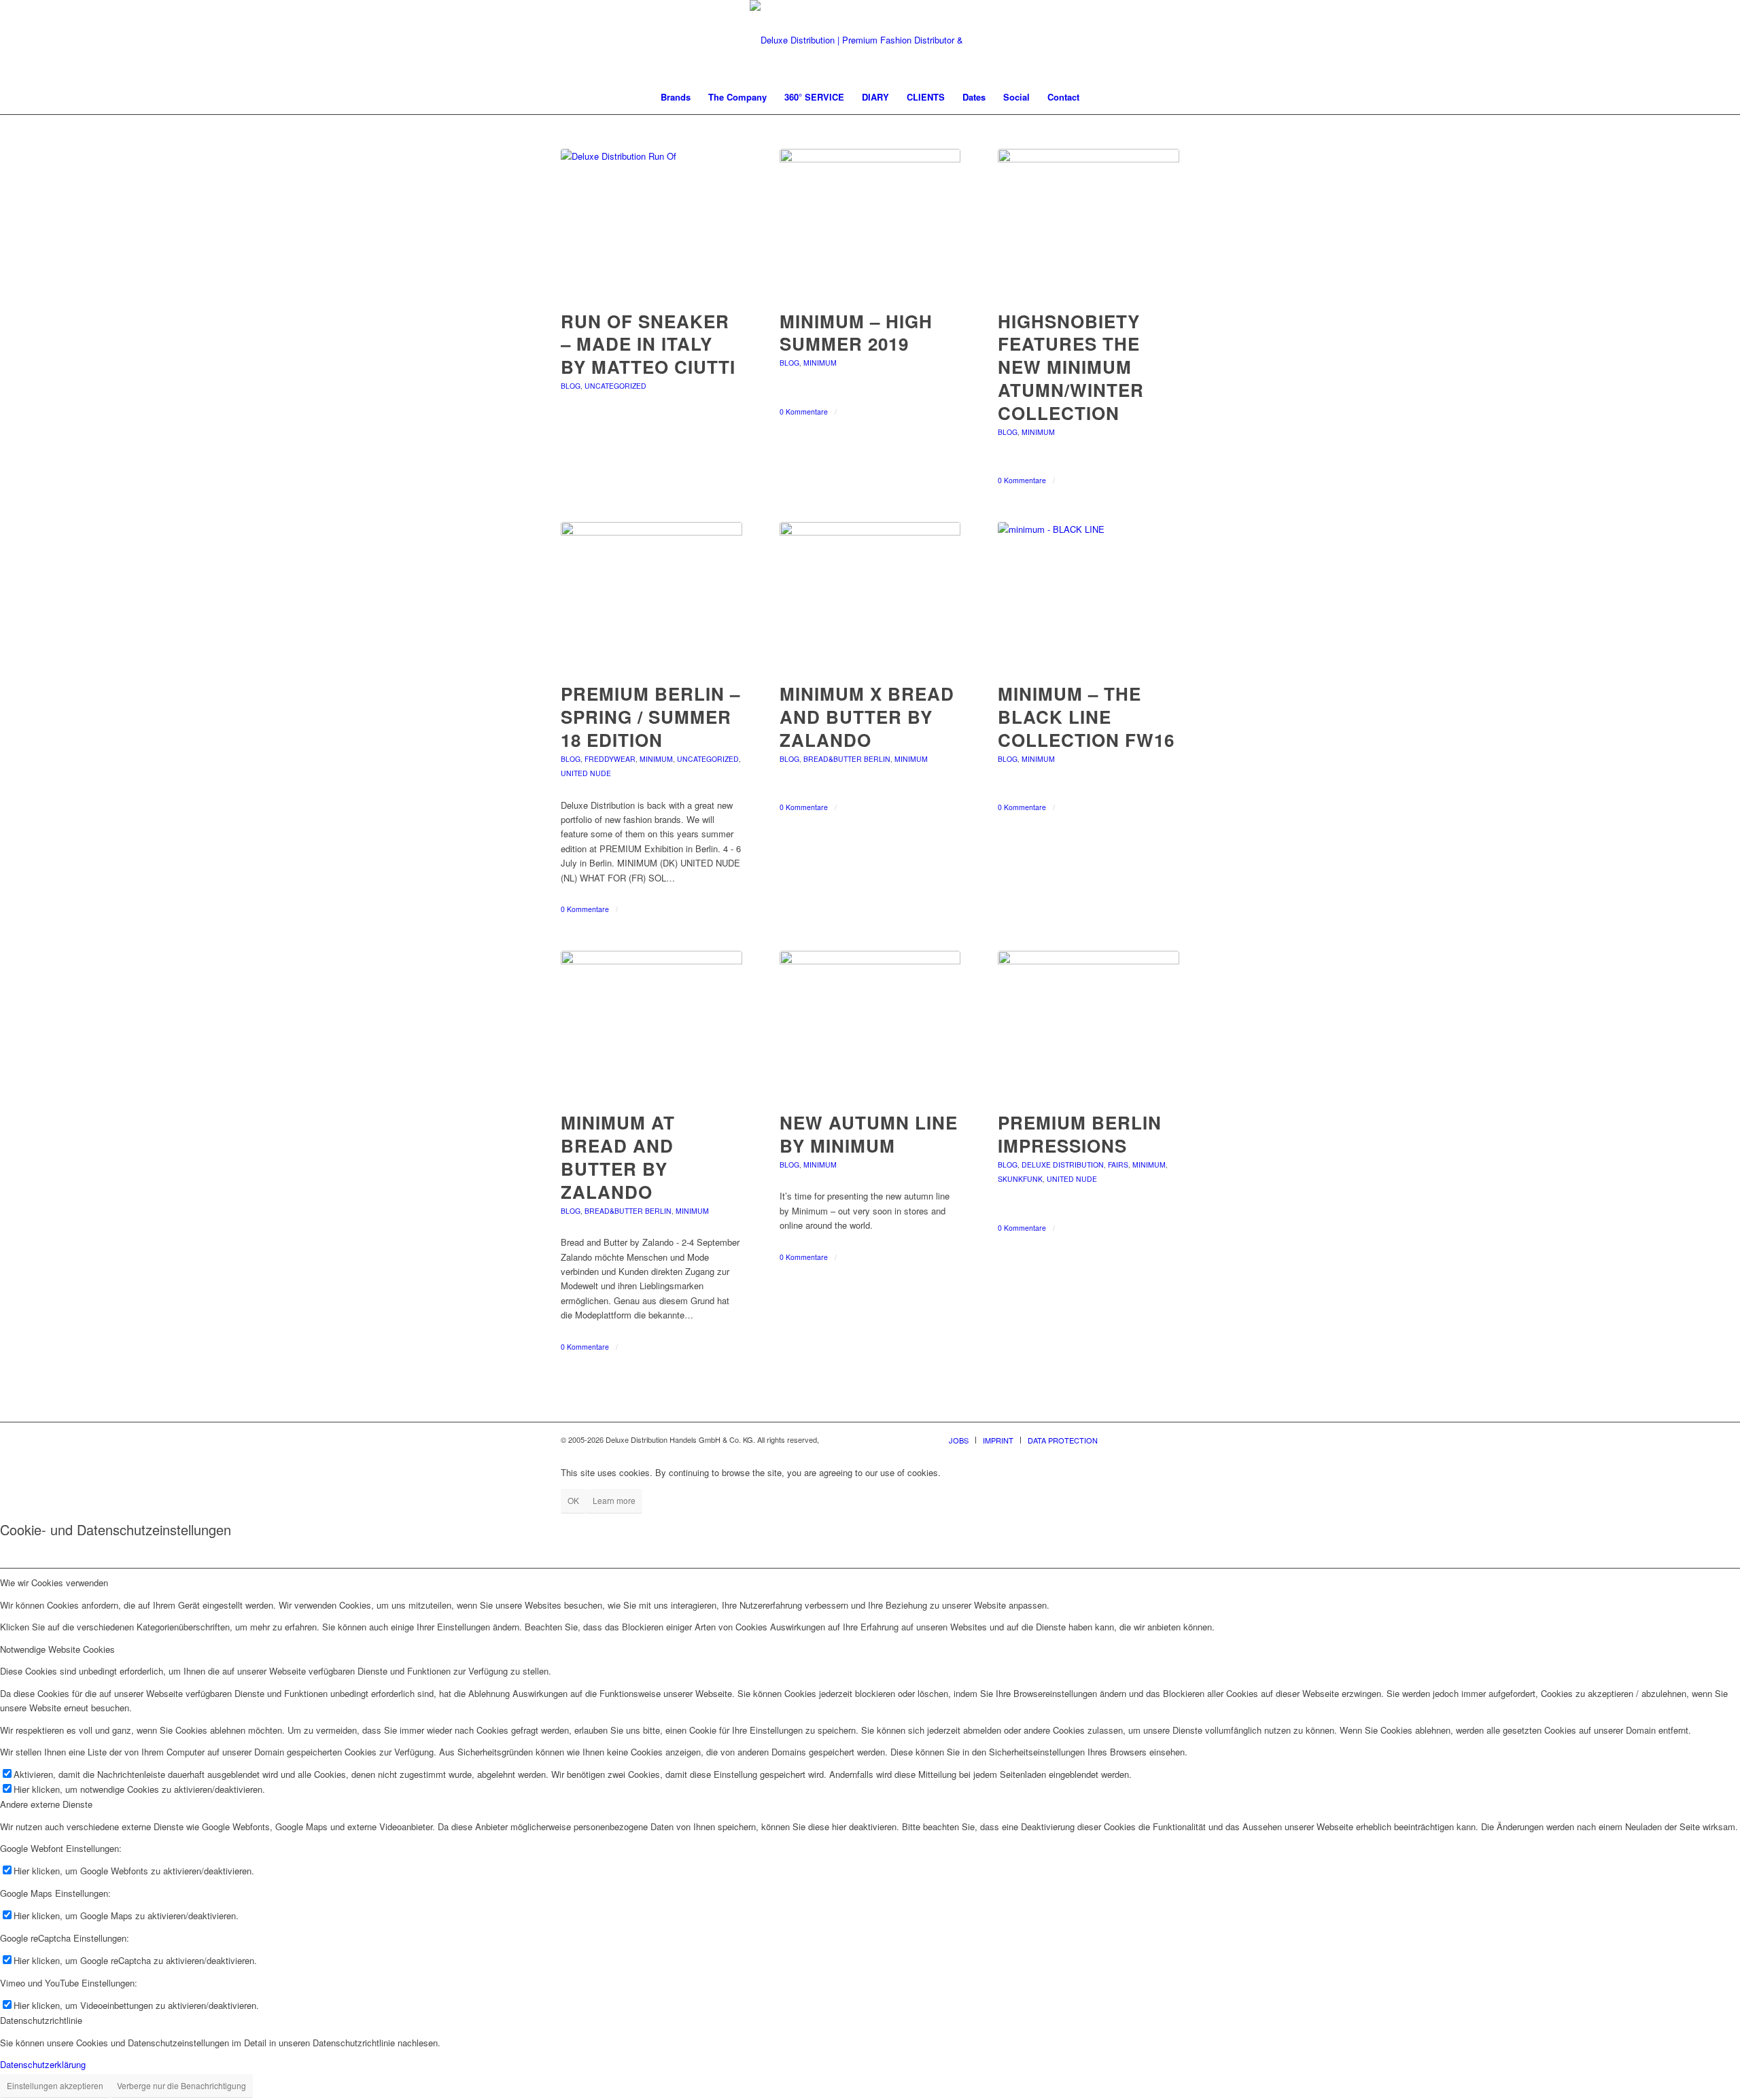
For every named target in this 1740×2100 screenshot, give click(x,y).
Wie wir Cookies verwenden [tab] (54, 1582)
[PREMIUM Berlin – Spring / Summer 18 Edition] (651, 595)
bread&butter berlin (847, 759)
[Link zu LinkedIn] (1169, 1439)
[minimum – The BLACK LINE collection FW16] (1089, 595)
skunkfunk (1020, 1179)
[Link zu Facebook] (1128, 1439)
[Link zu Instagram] (1149, 1439)
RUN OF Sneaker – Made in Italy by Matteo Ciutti (648, 344)
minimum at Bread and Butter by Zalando (618, 1157)
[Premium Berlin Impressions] (1089, 1024)
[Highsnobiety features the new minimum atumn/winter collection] (1089, 222)
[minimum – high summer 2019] (870, 222)
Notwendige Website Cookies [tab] (57, 1649)
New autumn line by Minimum (869, 1134)
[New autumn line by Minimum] (870, 1024)
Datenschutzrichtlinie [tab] (41, 2020)
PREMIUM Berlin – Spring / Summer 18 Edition (650, 717)
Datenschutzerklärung (43, 2064)
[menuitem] (676, 97)
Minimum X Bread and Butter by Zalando (867, 717)
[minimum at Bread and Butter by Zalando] (651, 1024)
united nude (586, 773)
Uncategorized (615, 386)
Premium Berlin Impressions (1080, 1134)
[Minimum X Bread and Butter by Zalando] (870, 595)
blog (571, 386)
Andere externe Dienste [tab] (46, 1804)
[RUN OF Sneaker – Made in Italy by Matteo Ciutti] (651, 222)
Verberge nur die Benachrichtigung (181, 2085)
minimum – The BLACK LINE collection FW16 (1086, 717)
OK (573, 1500)
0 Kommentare (804, 412)
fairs (1118, 1165)
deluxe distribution (1063, 1165)
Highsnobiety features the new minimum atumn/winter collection (1071, 367)
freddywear (610, 759)
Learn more (614, 1500)
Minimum (820, 363)
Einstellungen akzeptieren (55, 2085)
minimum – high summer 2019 (856, 333)
